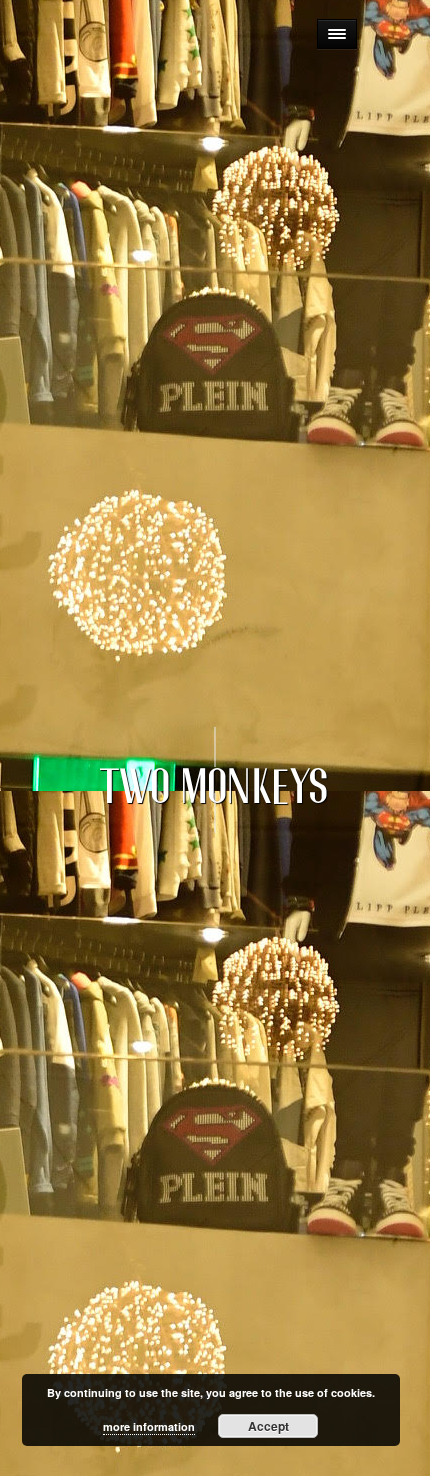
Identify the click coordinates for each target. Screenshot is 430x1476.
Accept (268, 1426)
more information (149, 1426)
